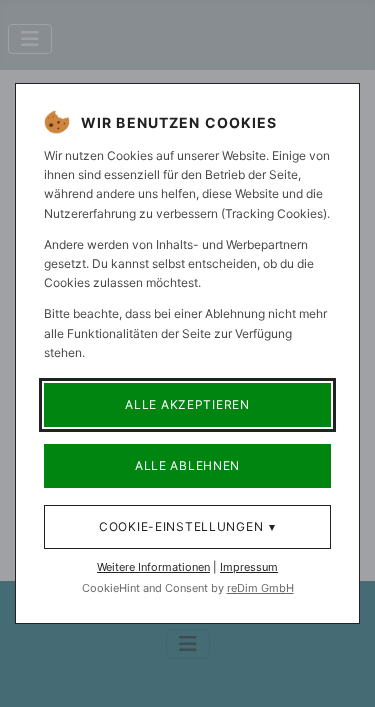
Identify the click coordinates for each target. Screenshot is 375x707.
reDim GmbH (260, 588)
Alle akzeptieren (187, 404)
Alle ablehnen (187, 465)
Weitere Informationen (153, 567)
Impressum (249, 567)
